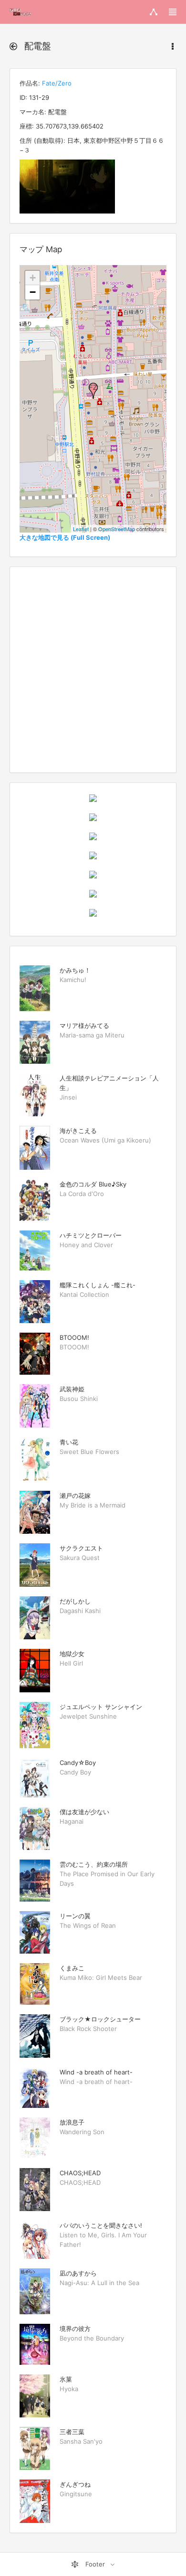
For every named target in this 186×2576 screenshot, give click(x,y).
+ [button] (33, 278)
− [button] (33, 292)
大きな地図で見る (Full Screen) (65, 537)
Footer (95, 2564)
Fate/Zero (57, 83)
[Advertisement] (93, 670)
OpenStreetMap (117, 529)
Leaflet (81, 529)
